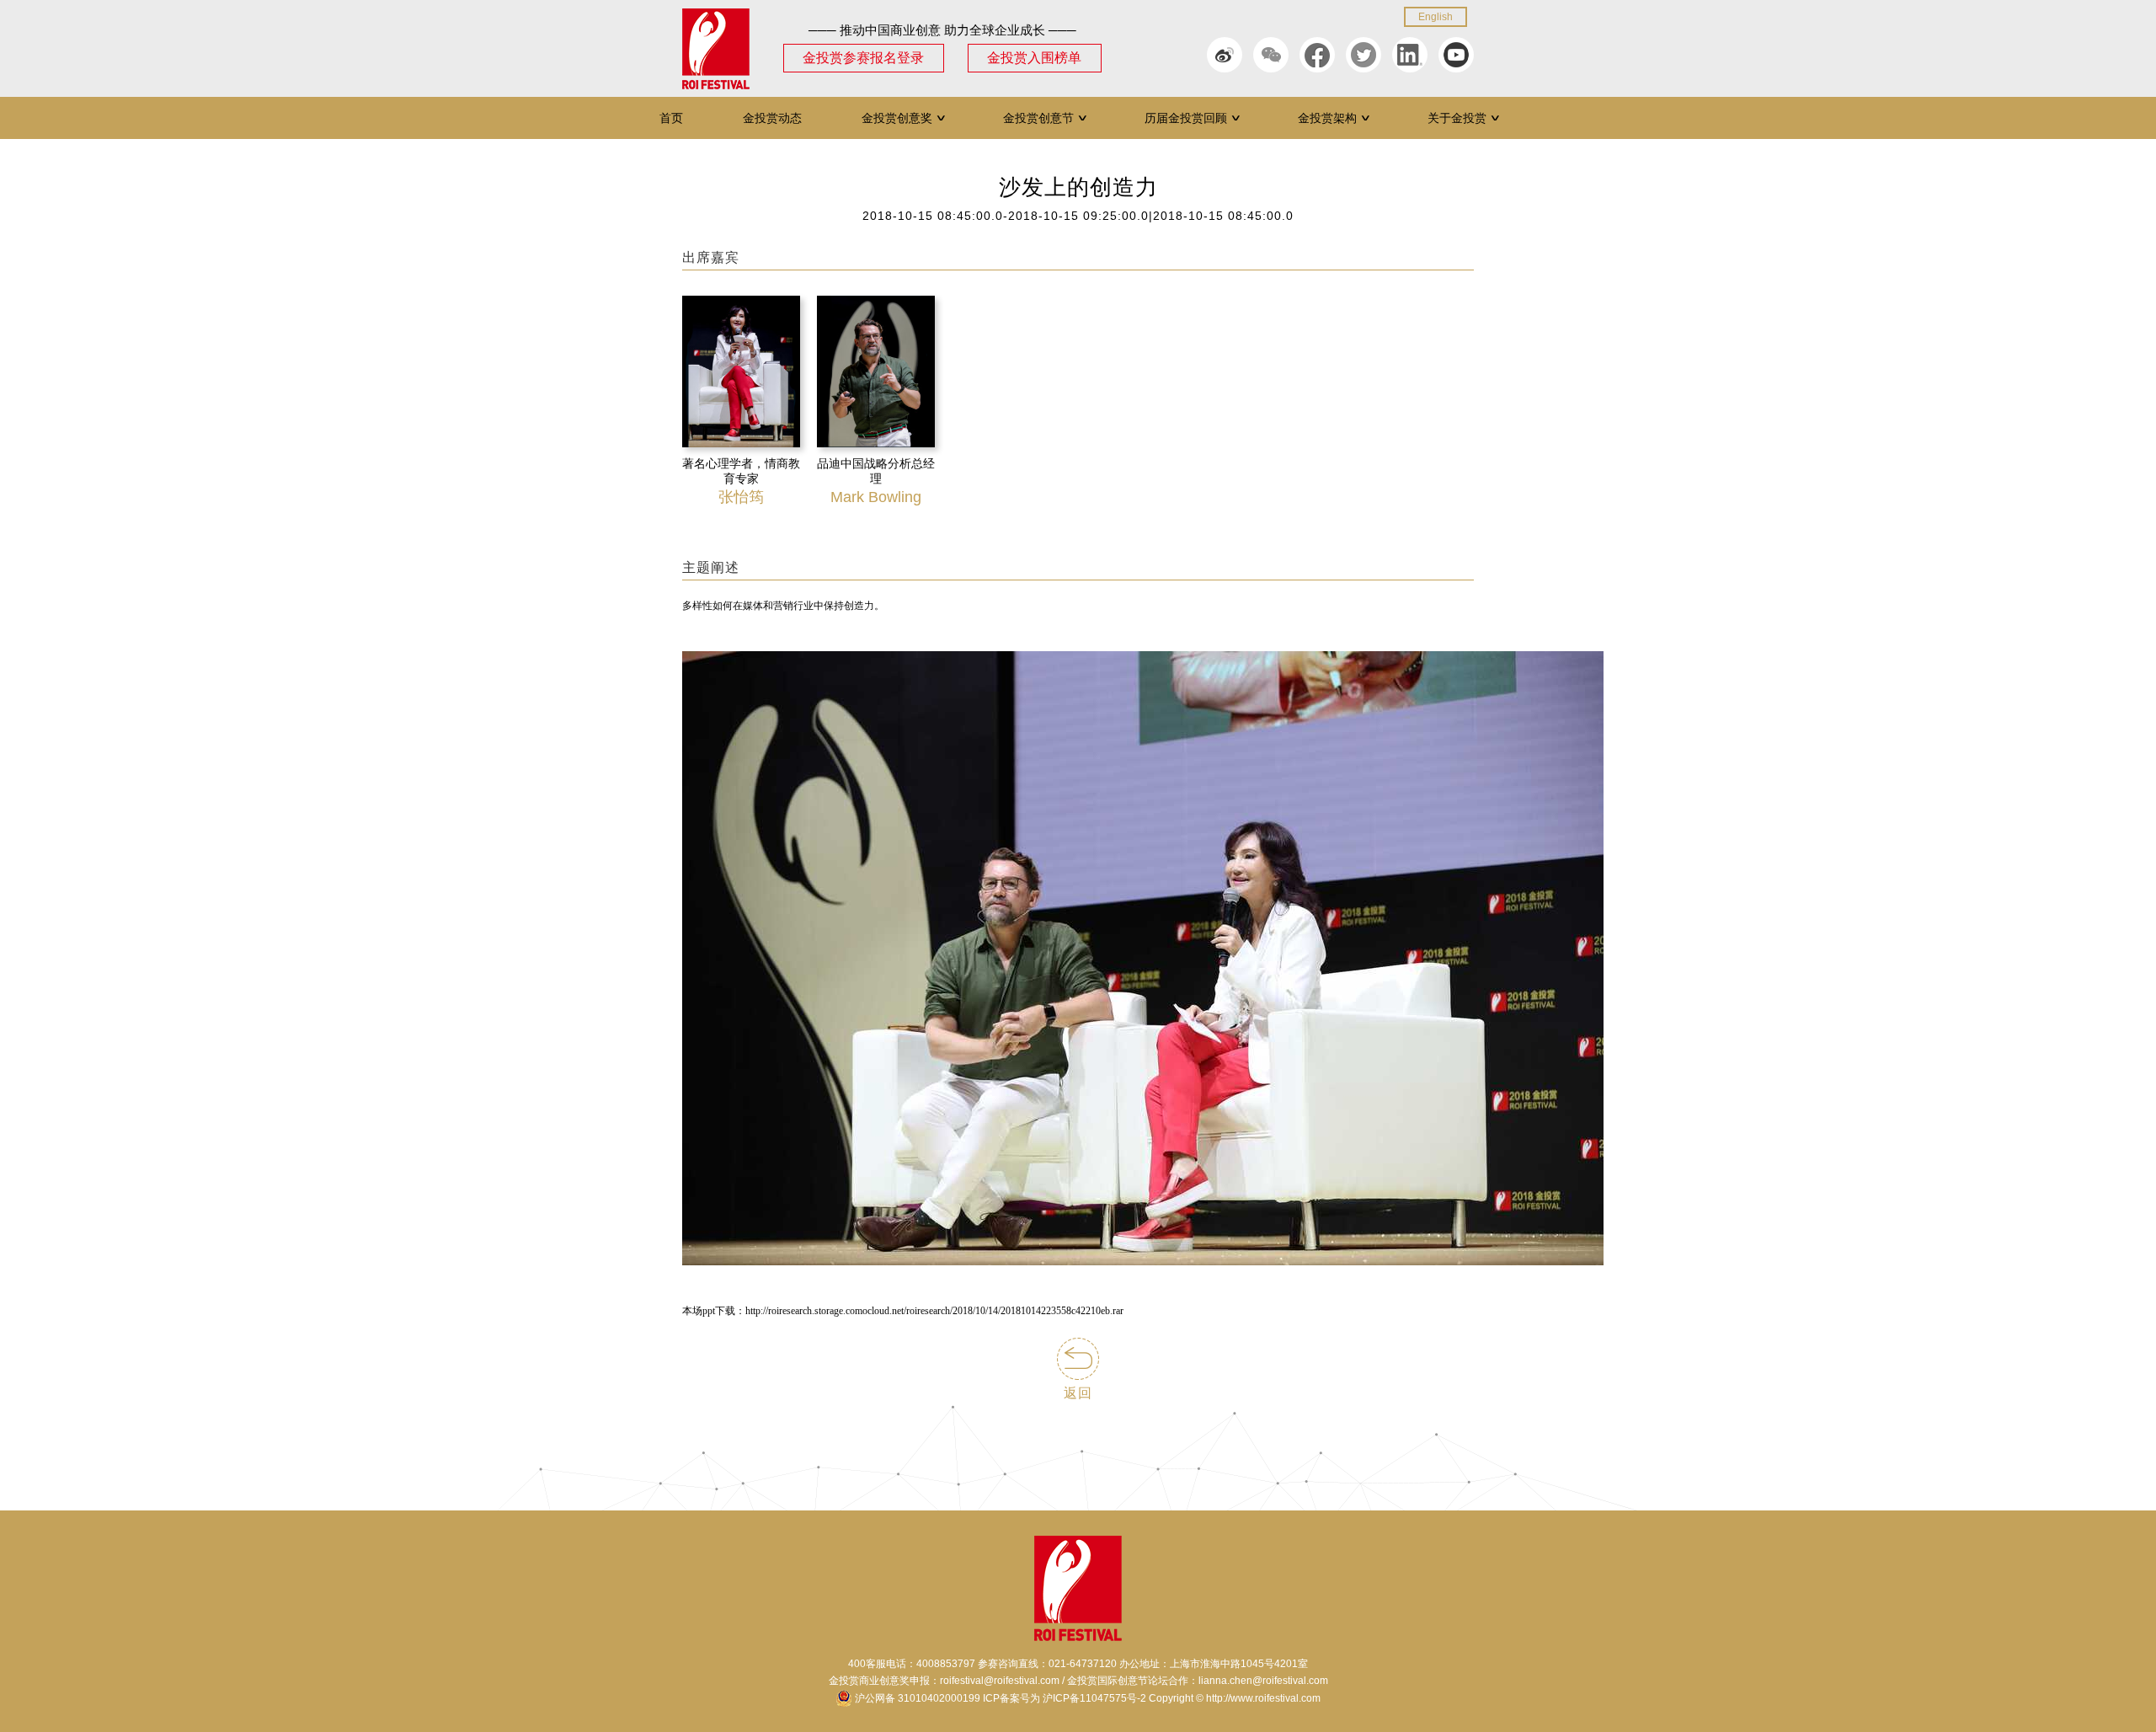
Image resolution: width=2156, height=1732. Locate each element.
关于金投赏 (1464, 118)
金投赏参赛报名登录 (863, 58)
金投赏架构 (1334, 118)
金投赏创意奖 (904, 118)
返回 (1078, 1393)
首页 (671, 118)
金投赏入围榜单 (1034, 58)
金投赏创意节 (1046, 118)
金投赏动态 (772, 118)
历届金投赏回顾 (1193, 118)
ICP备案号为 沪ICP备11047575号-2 (1065, 1698)
